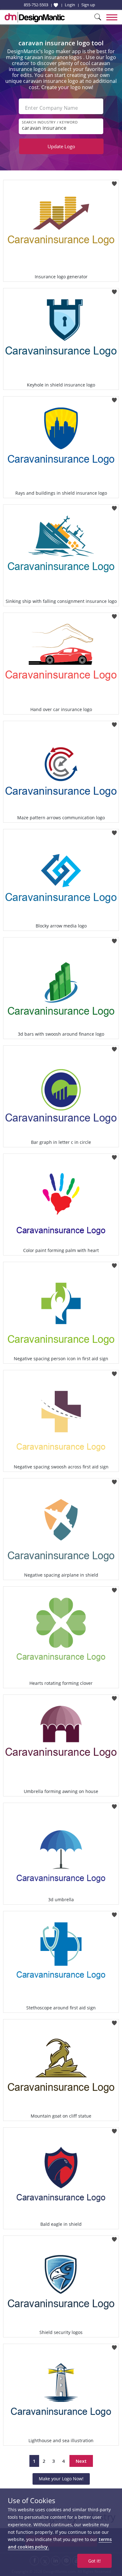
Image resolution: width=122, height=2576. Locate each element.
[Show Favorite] (56, 5)
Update (61, 146)
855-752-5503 (36, 5)
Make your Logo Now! (61, 2479)
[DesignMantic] (35, 17)
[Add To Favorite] (114, 182)
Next (81, 2461)
